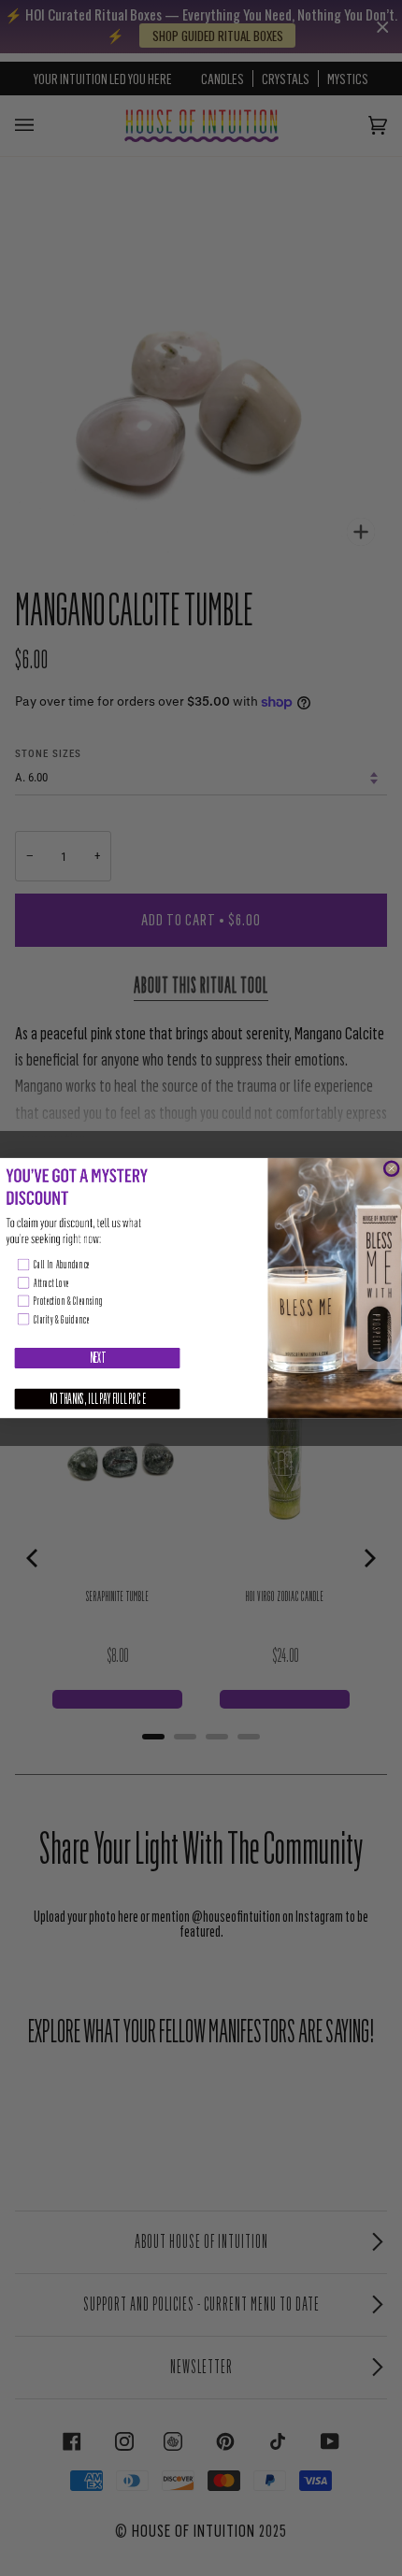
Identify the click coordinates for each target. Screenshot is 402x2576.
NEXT (98, 1358)
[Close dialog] (391, 1169)
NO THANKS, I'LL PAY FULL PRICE (98, 1399)
